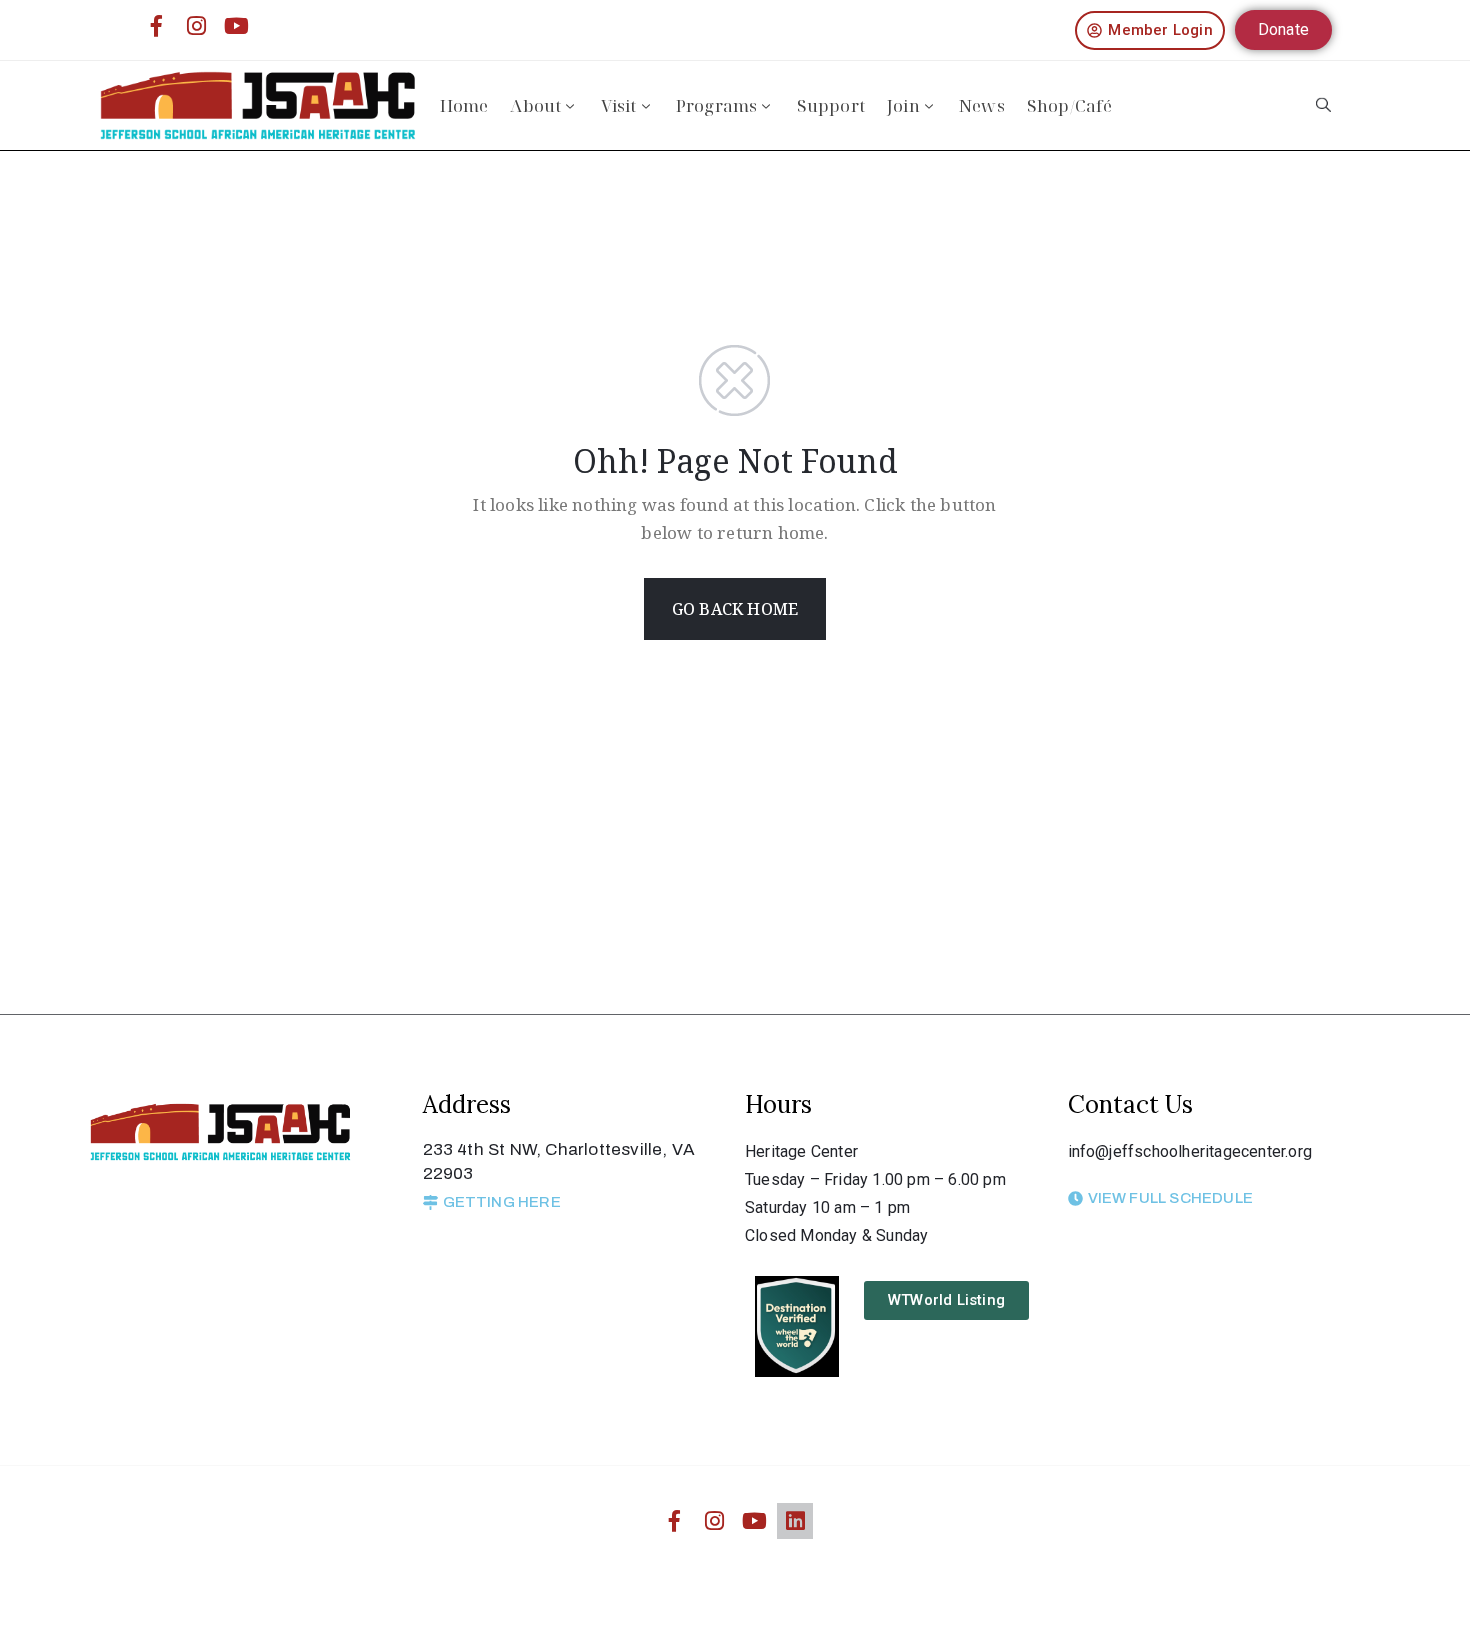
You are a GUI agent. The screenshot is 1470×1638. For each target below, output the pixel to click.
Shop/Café (1070, 105)
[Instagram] (197, 26)
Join (903, 105)
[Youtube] (237, 26)
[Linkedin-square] (795, 1521)
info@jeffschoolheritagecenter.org (1190, 1151)
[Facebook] (156, 26)
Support (831, 105)
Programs (717, 105)
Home (464, 105)
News (982, 105)
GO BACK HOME (735, 609)
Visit (619, 105)
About (535, 105)
